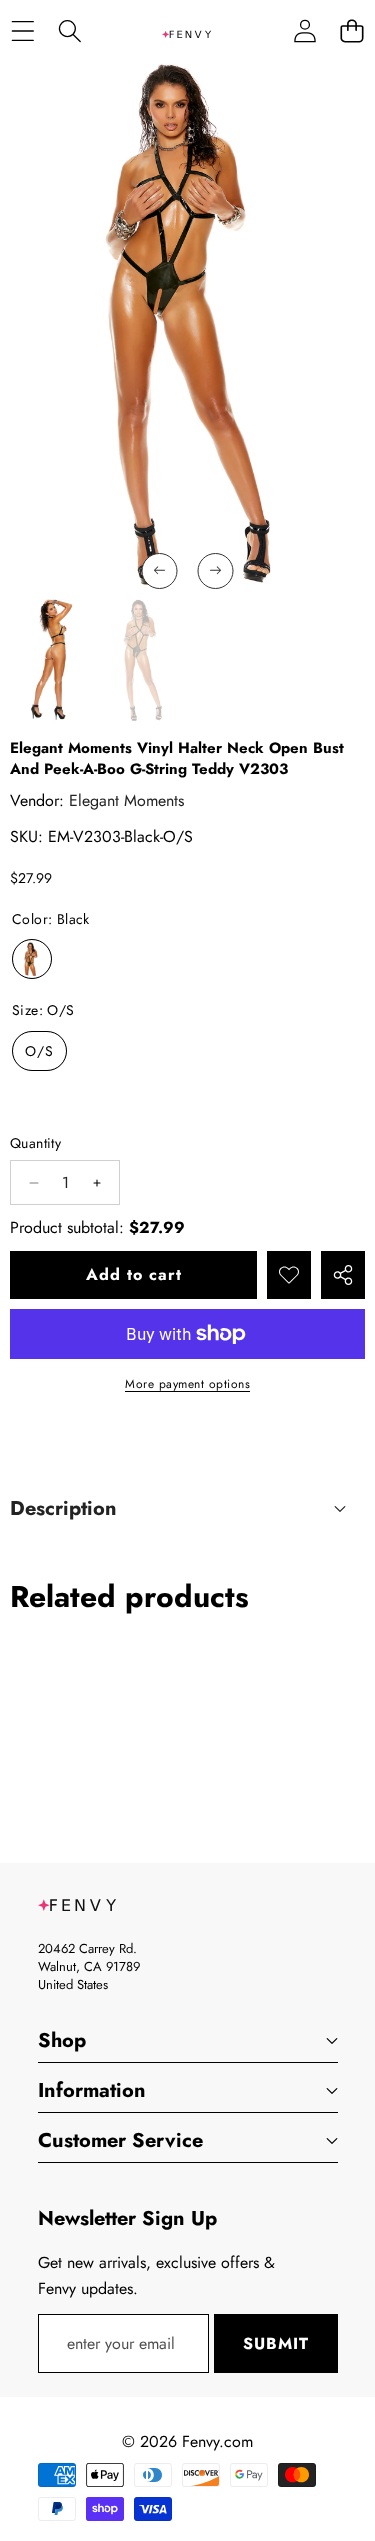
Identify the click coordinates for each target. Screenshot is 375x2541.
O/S (39, 1051)
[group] (51, 661)
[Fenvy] (187, 30)
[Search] (69, 30)
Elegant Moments (126, 800)
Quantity (35, 1143)
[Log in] (304, 30)
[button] (351, 30)
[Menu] (22, 30)
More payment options (187, 1384)
